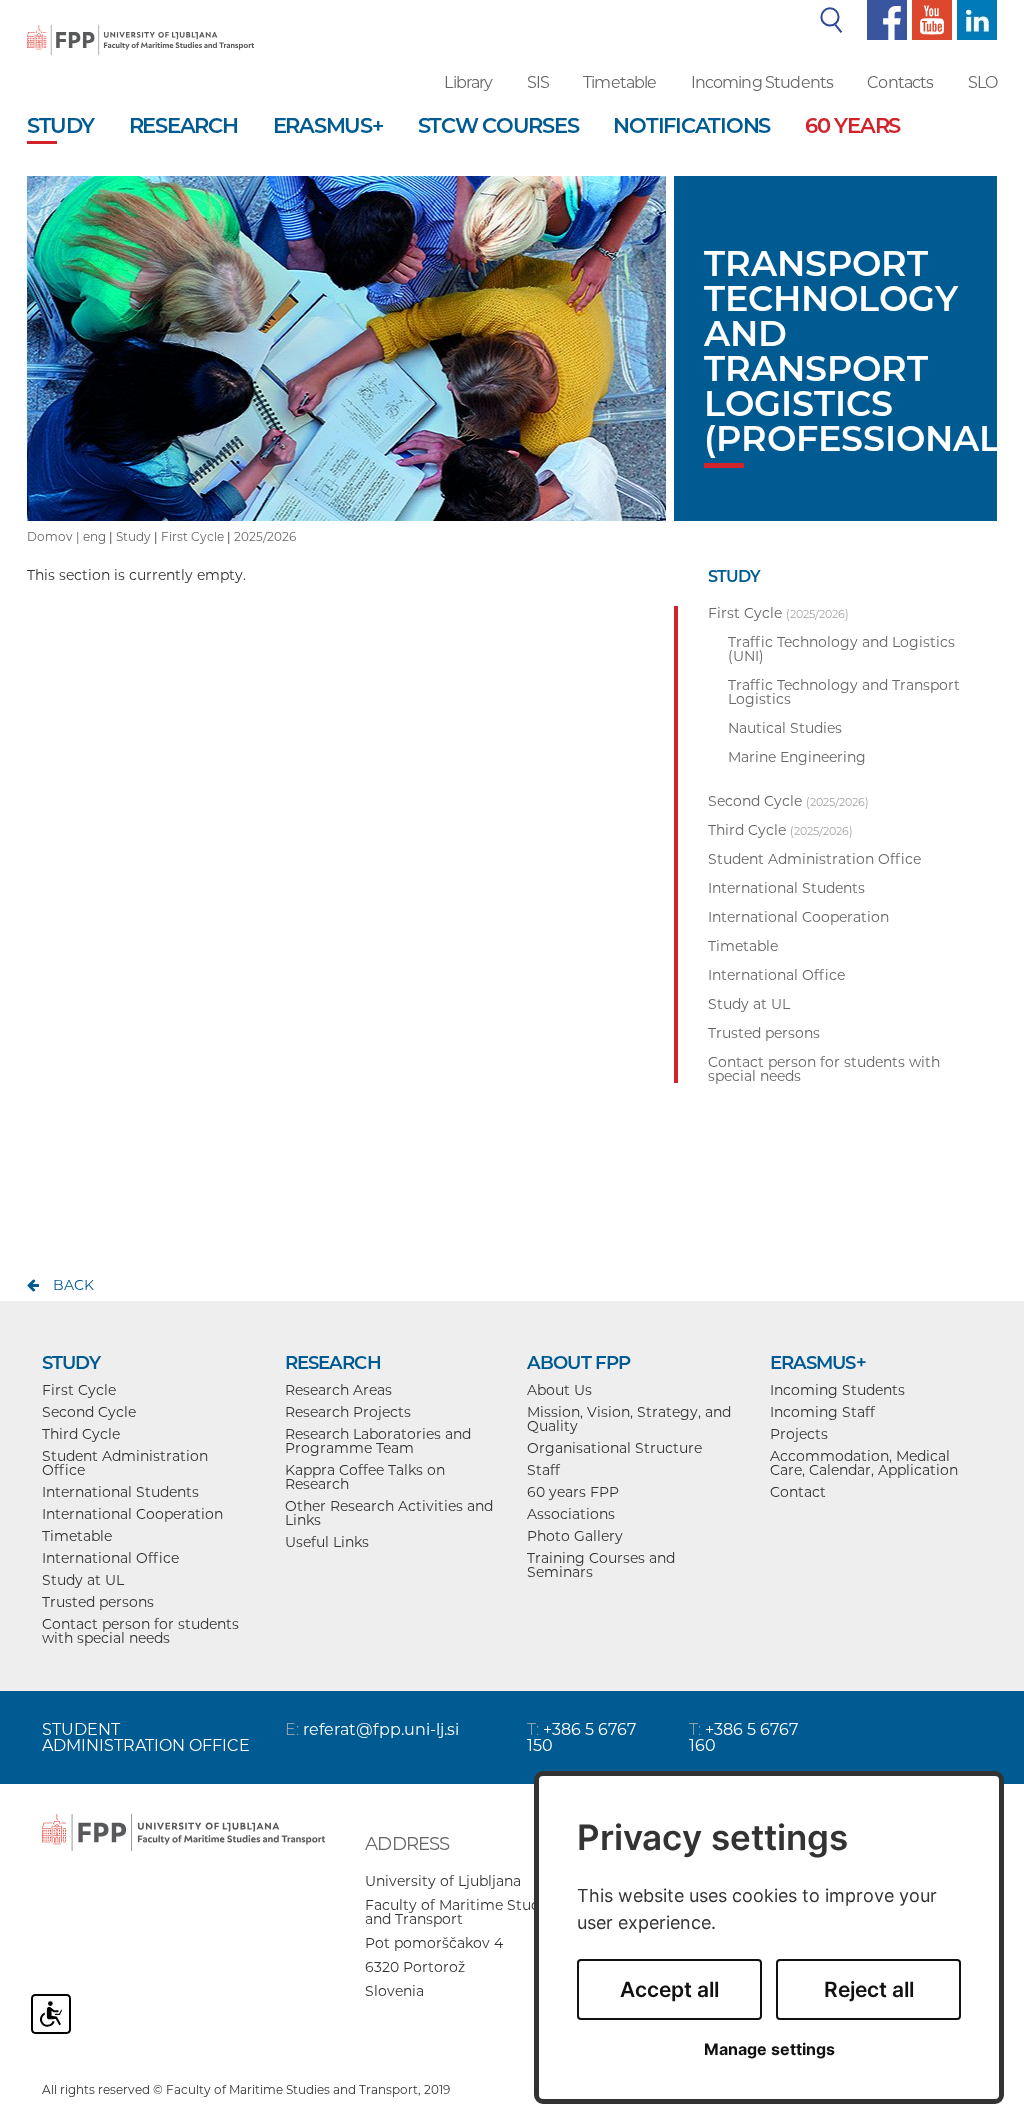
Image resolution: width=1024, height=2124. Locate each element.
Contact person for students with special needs (140, 1631)
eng (94, 536)
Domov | (55, 536)
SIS (538, 82)
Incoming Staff (822, 1412)
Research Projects (348, 1412)
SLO (982, 82)
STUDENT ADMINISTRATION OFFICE (146, 1737)
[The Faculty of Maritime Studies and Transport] (140, 26)
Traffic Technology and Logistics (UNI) (841, 649)
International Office (110, 1558)
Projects (799, 1434)
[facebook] (884, 19)
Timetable (619, 82)
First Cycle (192, 536)
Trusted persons (98, 1602)
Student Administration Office (125, 1463)
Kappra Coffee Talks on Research (365, 1477)
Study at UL (83, 1580)
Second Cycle (89, 1412)
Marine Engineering (797, 757)
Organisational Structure (614, 1448)
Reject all (869, 1989)
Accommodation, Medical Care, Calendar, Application (864, 1463)
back (73, 1285)
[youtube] (929, 19)
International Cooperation (132, 1514)
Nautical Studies (785, 728)
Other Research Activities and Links (389, 1513)
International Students (120, 1492)
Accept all (669, 1989)
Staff (543, 1470)
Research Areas (338, 1390)
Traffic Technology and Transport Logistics (844, 692)
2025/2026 (265, 536)
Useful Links (327, 1542)
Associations (571, 1514)
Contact (798, 1492)
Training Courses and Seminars (601, 1565)
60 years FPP (573, 1492)
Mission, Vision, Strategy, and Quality (629, 1419)
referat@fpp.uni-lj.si (381, 1729)
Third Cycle (81, 1434)
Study (133, 536)
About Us (559, 1390)
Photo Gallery (575, 1536)
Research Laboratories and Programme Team (378, 1441)
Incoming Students (762, 82)
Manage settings (769, 2049)
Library (468, 82)
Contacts (900, 82)
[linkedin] (974, 19)
